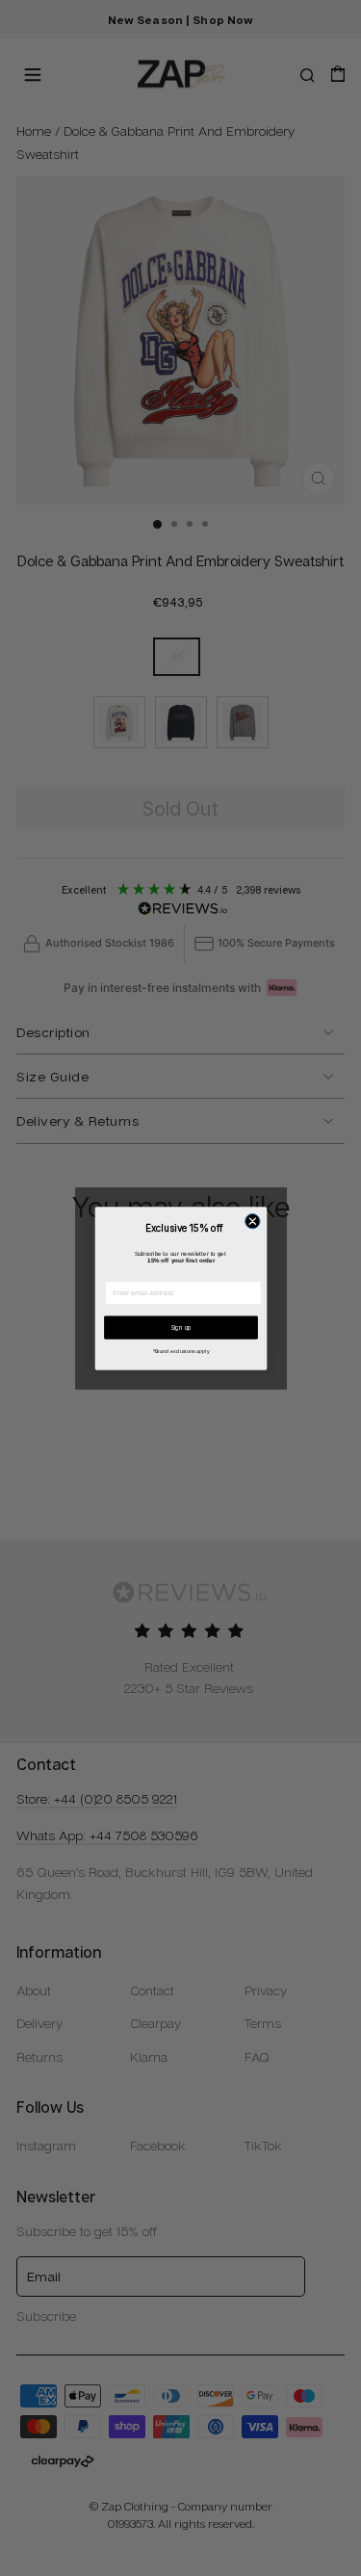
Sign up (180, 1327)
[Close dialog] (252, 1221)
